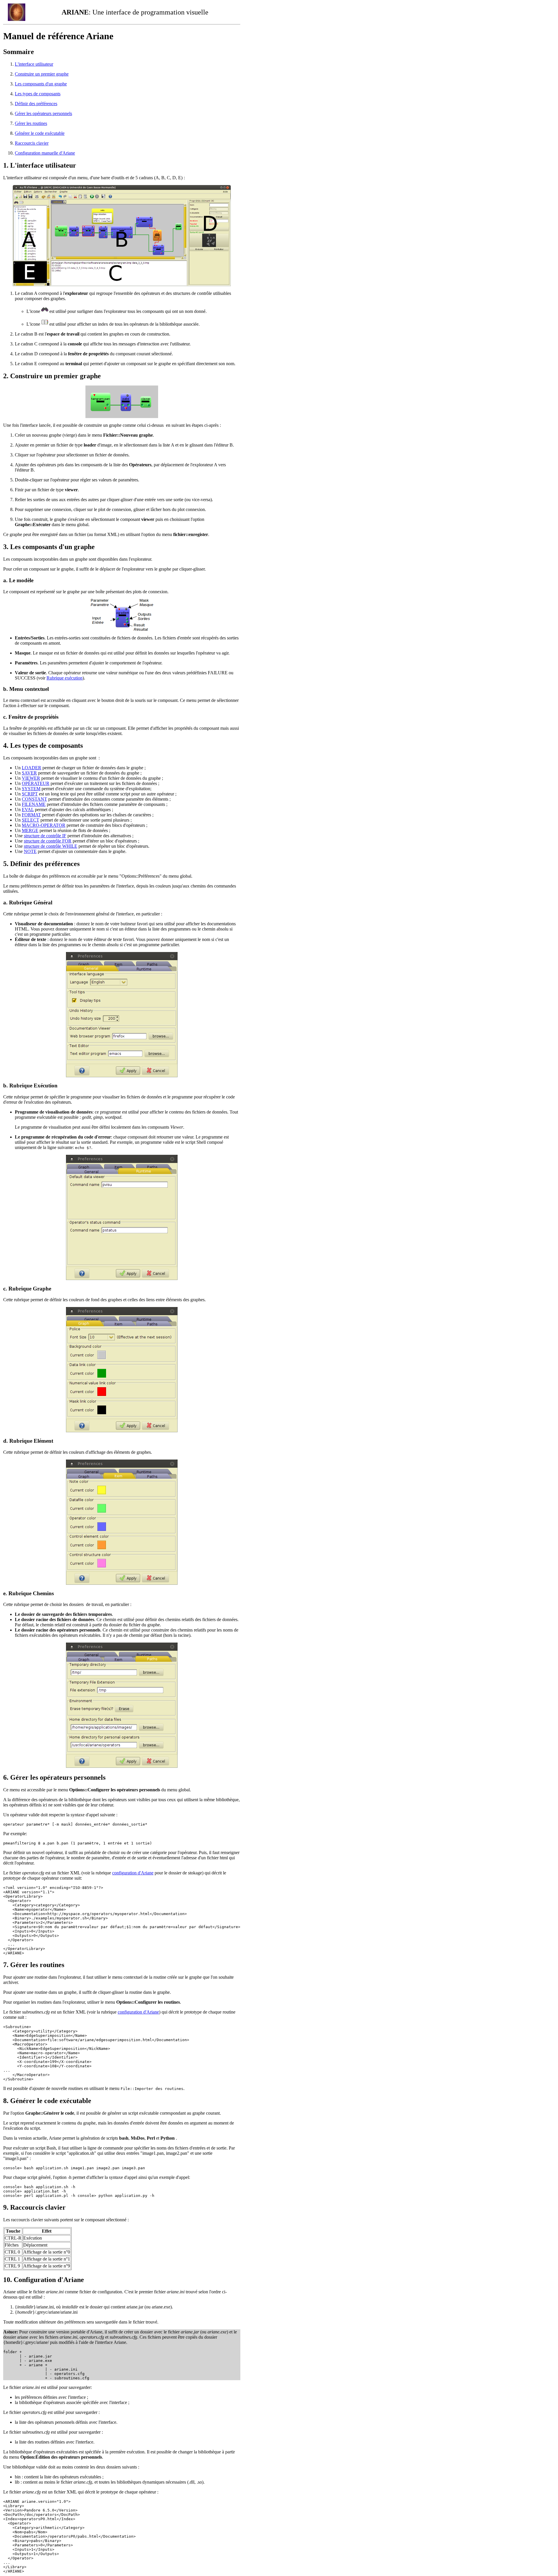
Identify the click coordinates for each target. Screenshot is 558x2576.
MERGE (30, 830)
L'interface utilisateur (34, 64)
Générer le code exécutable (40, 133)
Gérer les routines (31, 123)
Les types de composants (38, 94)
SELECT (31, 820)
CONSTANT (34, 799)
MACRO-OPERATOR (44, 825)
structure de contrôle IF (45, 836)
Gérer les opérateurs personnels (43, 113)
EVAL (28, 810)
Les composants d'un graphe (41, 84)
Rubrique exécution (65, 678)
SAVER (29, 773)
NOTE (30, 851)
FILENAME (34, 804)
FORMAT (31, 815)
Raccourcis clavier (32, 143)
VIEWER (31, 778)
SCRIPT (30, 794)
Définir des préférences (36, 104)
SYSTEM (31, 789)
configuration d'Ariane (133, 1873)
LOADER (32, 768)
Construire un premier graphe (42, 74)
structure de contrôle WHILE (51, 846)
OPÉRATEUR (36, 783)
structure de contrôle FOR (48, 841)
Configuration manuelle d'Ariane (45, 153)
